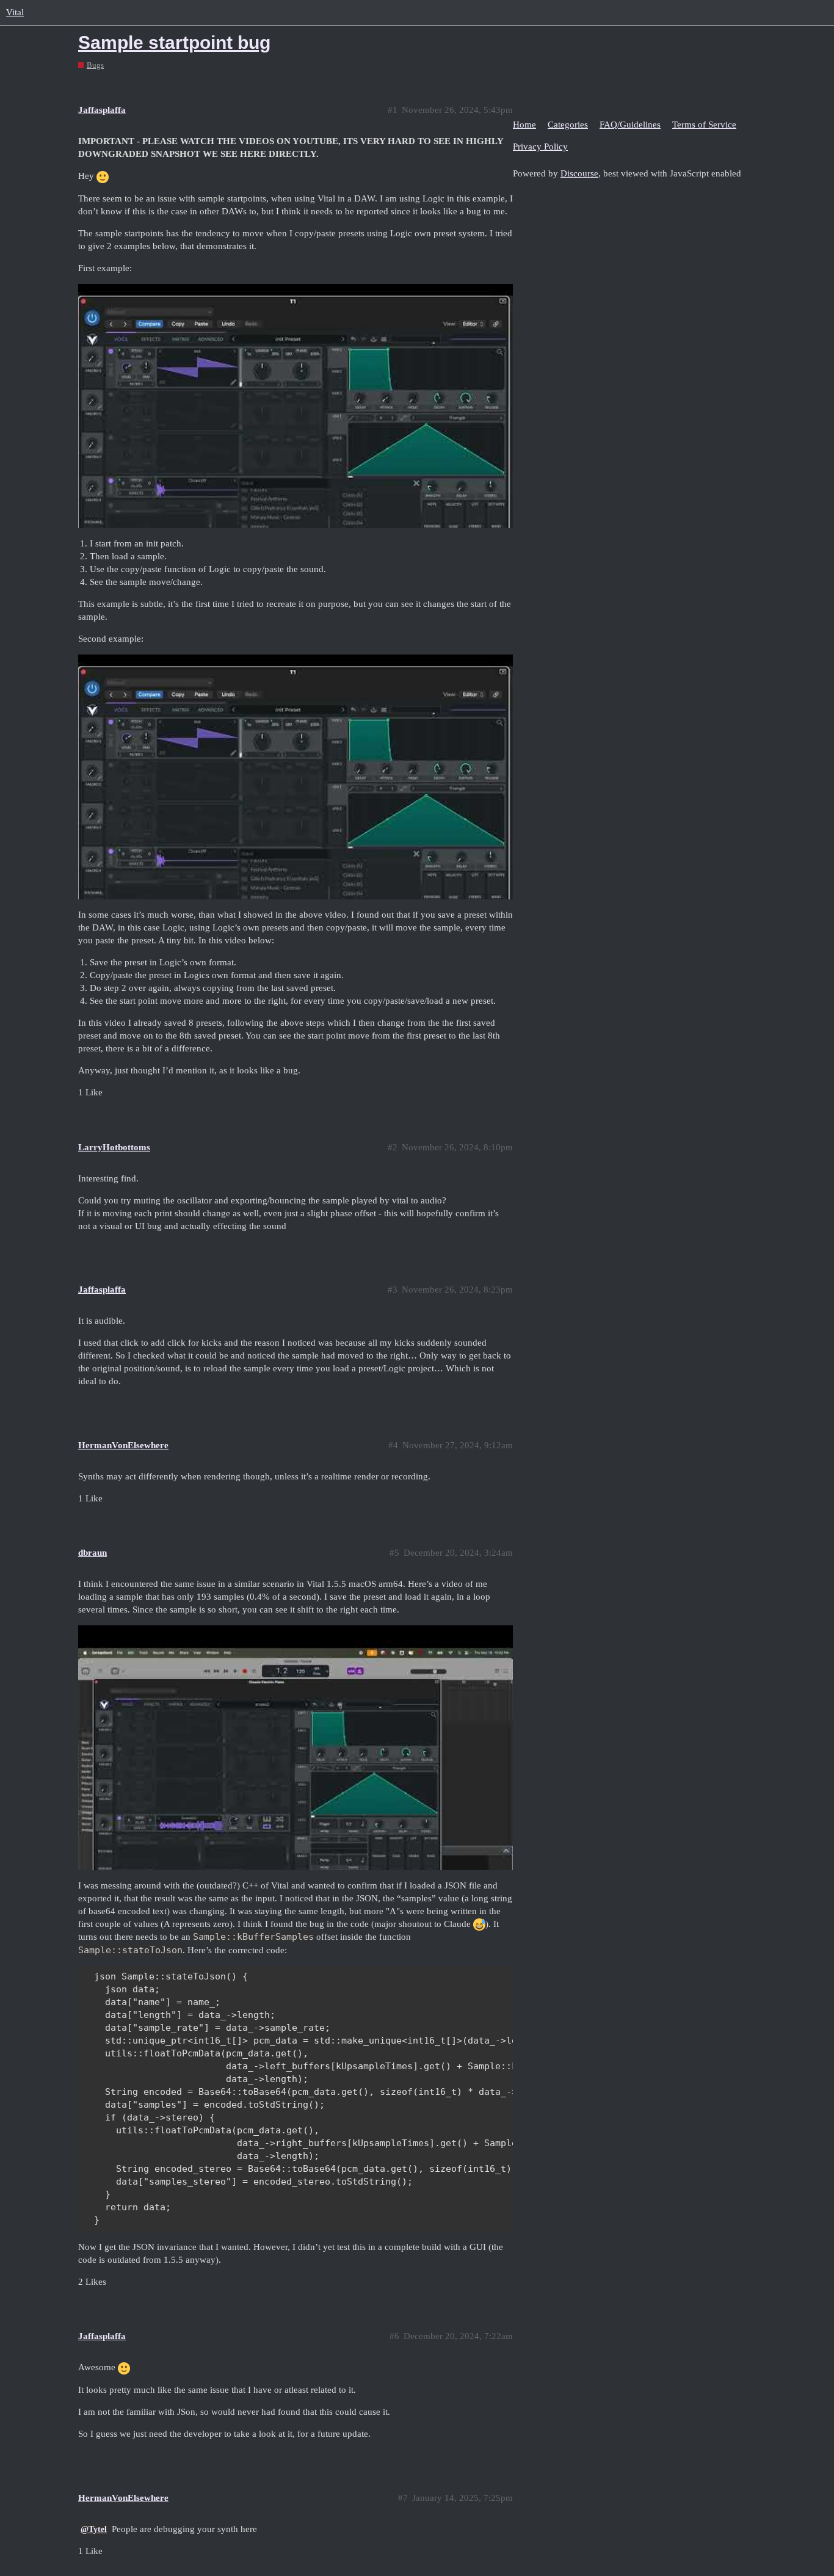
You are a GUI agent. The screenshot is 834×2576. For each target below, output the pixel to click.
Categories (568, 125)
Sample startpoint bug (174, 42)
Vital (15, 12)
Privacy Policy (540, 147)
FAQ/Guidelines (630, 125)
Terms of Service (704, 125)
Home (524, 125)
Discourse (579, 173)
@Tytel (94, 2529)
